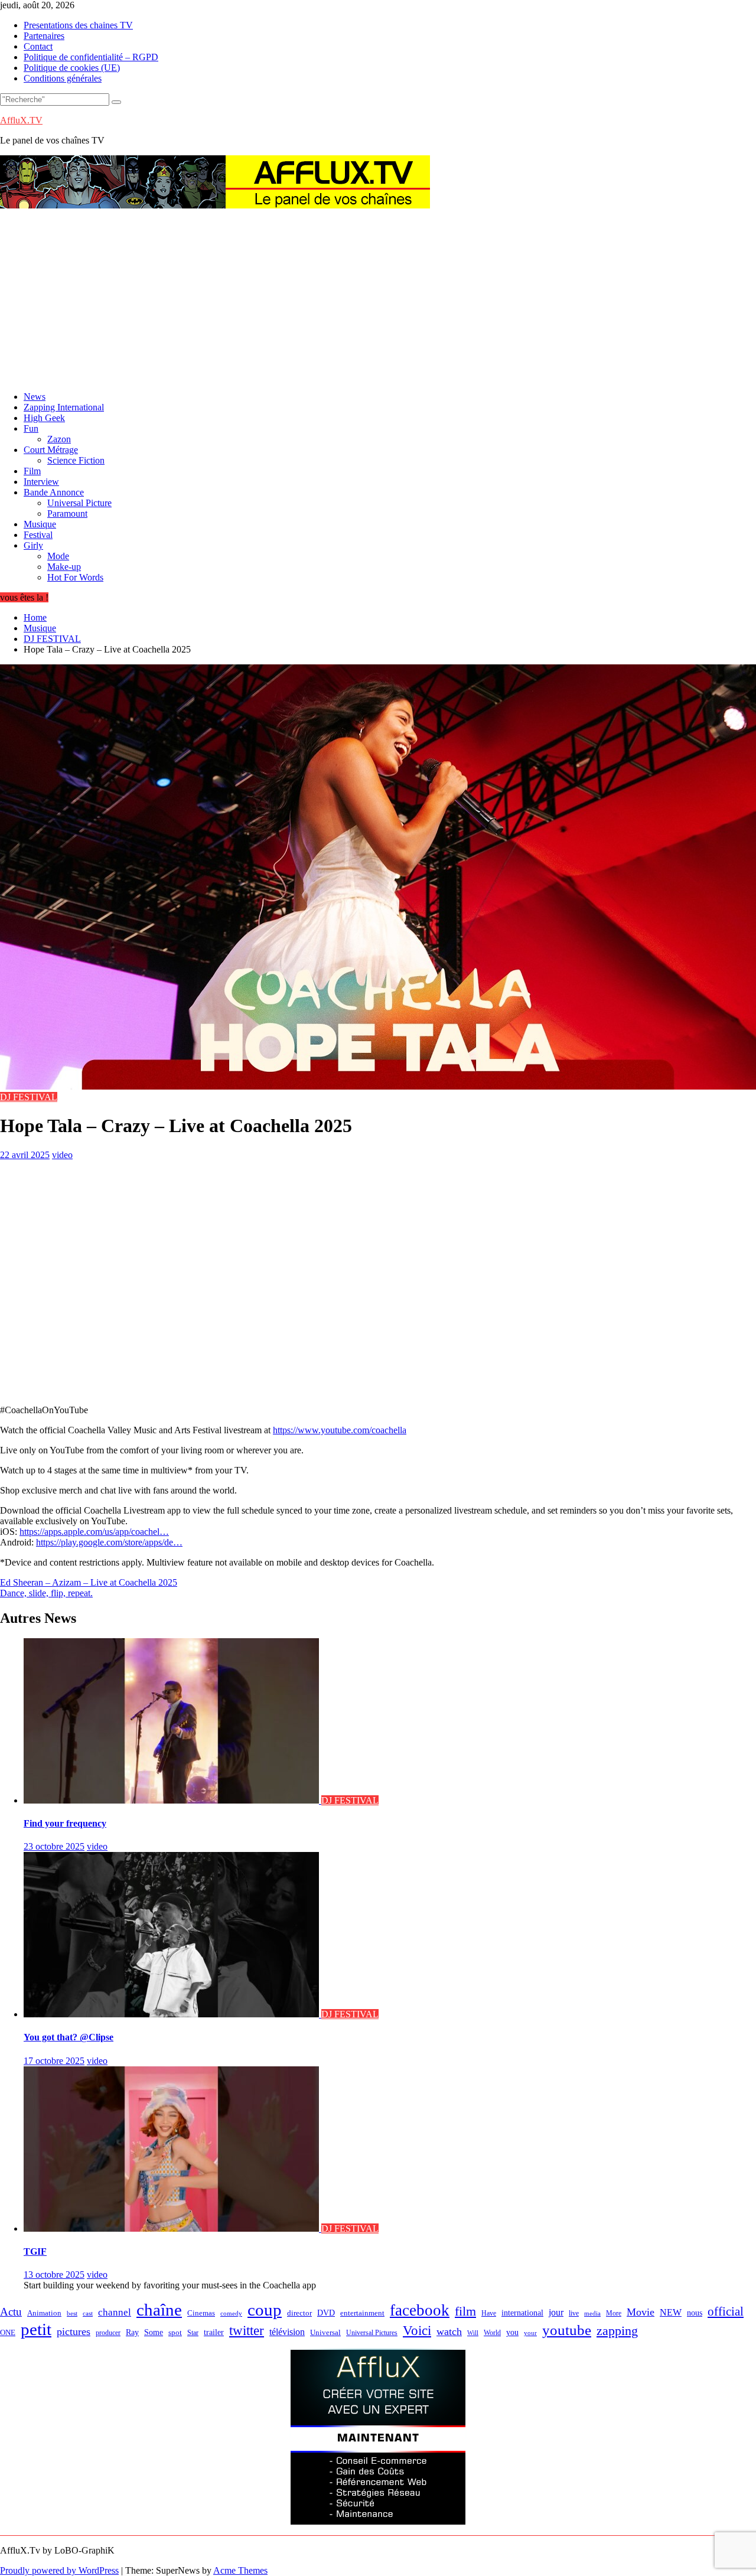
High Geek (44, 418)
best (72, 2313)
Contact (38, 46)
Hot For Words (75, 577)
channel (115, 2312)
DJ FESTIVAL (29, 1097)
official (726, 2311)
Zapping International (64, 407)
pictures (74, 2332)
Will (473, 2333)
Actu (11, 2312)
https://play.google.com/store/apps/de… (109, 1542)
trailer (214, 2332)
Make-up (64, 567)
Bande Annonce (54, 492)
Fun (31, 428)
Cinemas (201, 2313)
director (299, 2313)
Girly (33, 545)
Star (193, 2333)
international (522, 2313)
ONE (8, 2332)
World (492, 2333)
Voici (417, 2330)
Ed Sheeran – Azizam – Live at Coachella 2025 (89, 1582)
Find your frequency (65, 1823)
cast (88, 2313)
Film (32, 471)
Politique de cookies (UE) (72, 68)
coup (265, 2310)
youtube (567, 2330)
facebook (420, 2310)
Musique (40, 524)
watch (449, 2332)
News (35, 397)
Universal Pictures (372, 2333)
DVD (326, 2313)
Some (154, 2332)
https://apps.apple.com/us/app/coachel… (94, 1532)
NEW (671, 2312)
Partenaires (44, 36)
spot (175, 2333)
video (62, 1155)
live (574, 2313)
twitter (247, 2330)
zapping (617, 2331)
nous (695, 2313)
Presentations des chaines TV (78, 25)
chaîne (159, 2310)
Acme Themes (240, 2570)
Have (489, 2313)
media (592, 2313)
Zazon (59, 439)
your (530, 2333)
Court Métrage (51, 450)
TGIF (35, 2251)
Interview (41, 482)
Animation (44, 2313)
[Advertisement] (378, 299)
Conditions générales (63, 78)
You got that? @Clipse (69, 2037)
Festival (38, 535)
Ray (132, 2332)
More (614, 2313)
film (465, 2311)
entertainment (362, 2313)
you (512, 2332)
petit (36, 2329)
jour (556, 2312)
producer (108, 2333)
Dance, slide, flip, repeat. (46, 1593)
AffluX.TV (21, 120)
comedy (231, 2313)
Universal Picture (79, 503)
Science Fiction (76, 460)
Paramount (67, 513)
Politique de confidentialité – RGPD (91, 57)
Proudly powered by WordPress (59, 2570)
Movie (641, 2312)
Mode (58, 556)
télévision (287, 2332)
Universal (325, 2333)
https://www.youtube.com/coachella (340, 1430)
